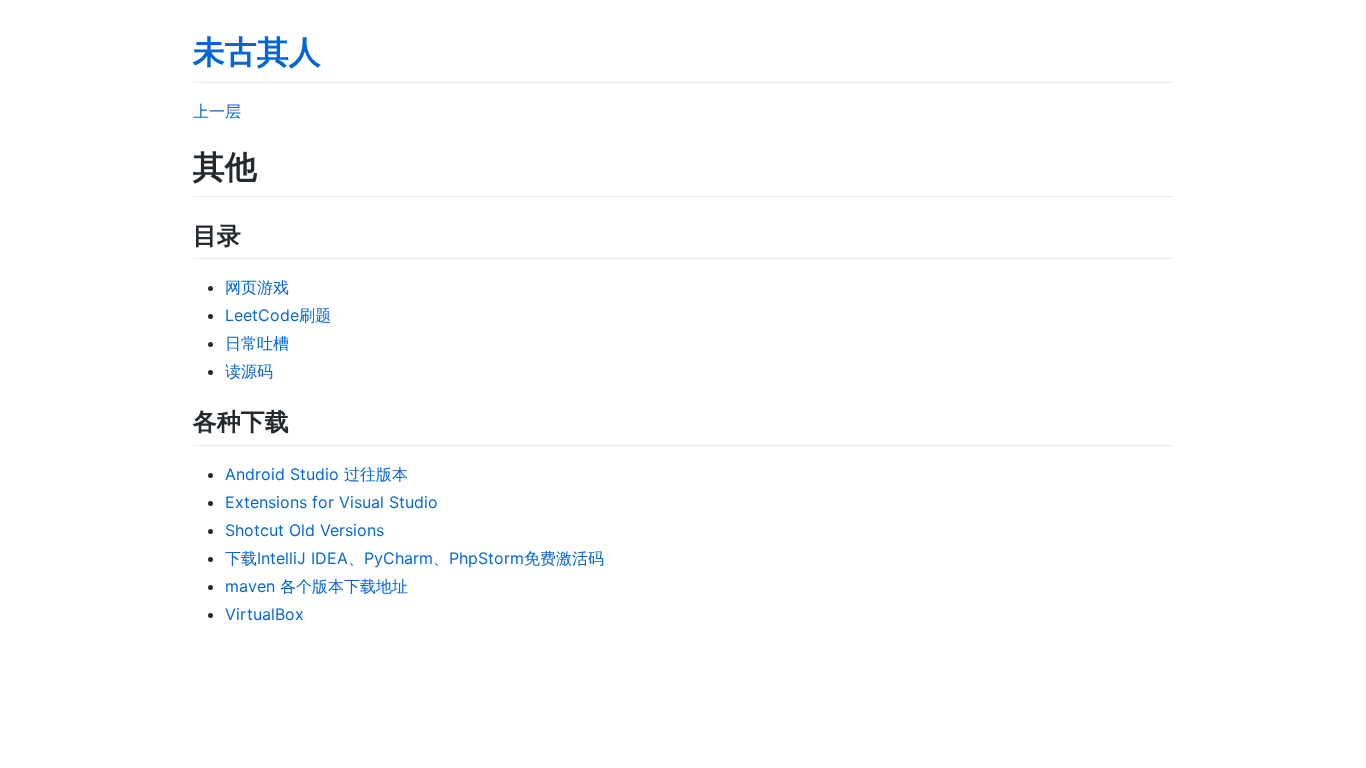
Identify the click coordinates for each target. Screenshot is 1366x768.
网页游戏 (257, 287)
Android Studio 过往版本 (316, 474)
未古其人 (257, 51)
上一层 (217, 111)
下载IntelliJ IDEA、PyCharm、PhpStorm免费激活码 (414, 558)
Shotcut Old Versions (304, 530)
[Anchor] (253, 233)
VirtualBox (264, 614)
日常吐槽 (257, 343)
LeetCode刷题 (278, 315)
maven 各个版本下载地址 (316, 586)
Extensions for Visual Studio (331, 502)
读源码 (249, 371)
